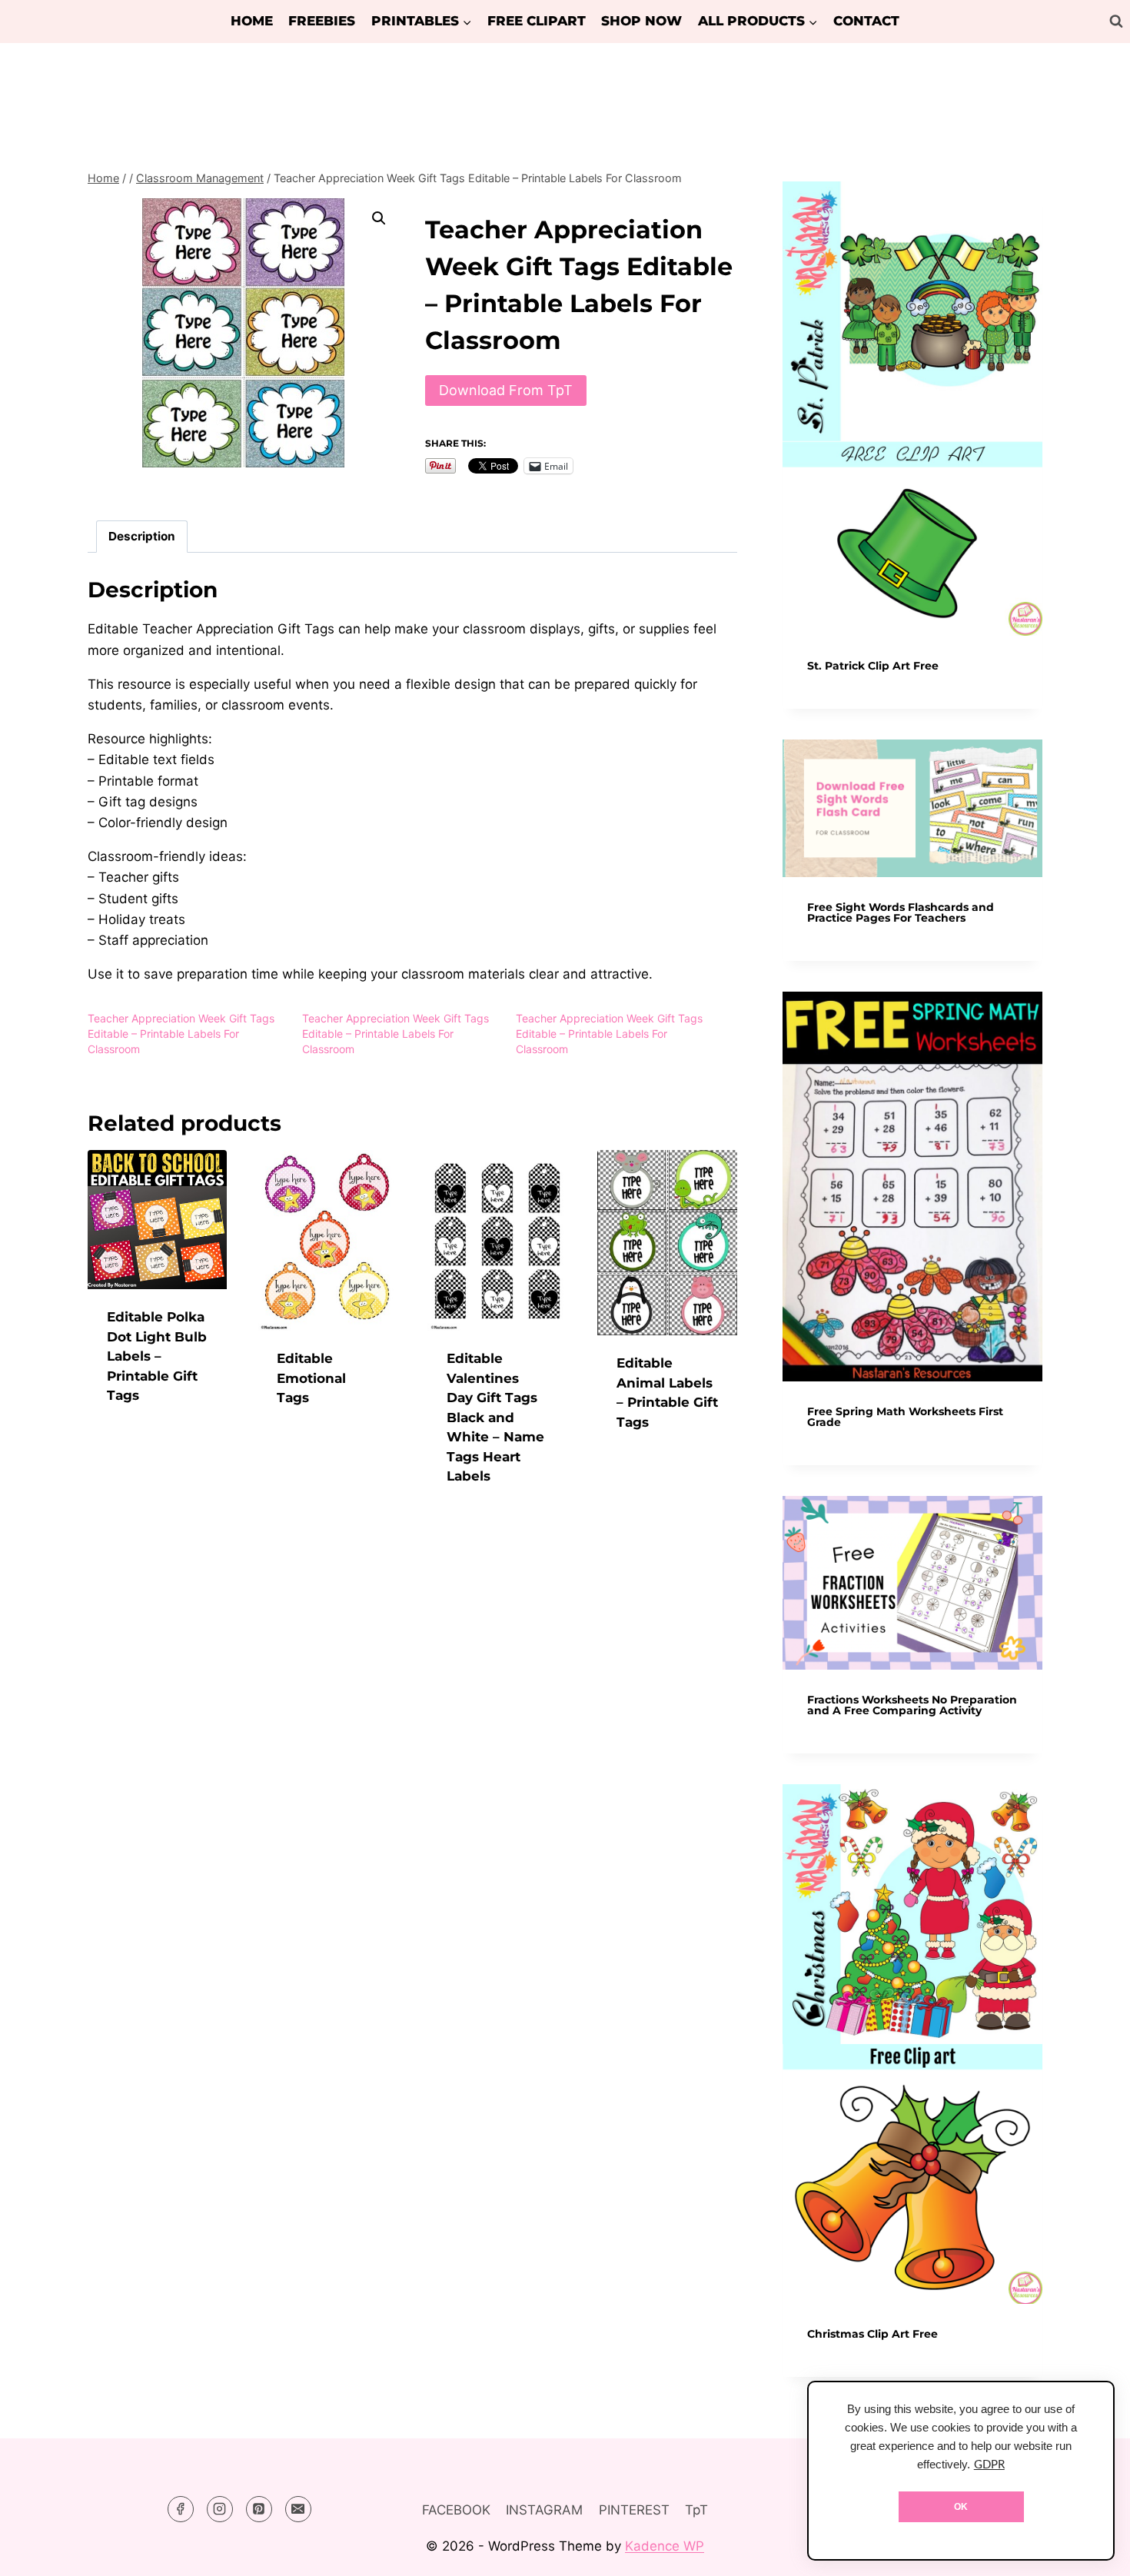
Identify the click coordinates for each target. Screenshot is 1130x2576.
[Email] (298, 2509)
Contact (866, 21)
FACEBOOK (456, 2510)
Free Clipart (537, 21)
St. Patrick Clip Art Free (873, 666)
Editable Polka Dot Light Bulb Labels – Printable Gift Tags (157, 1356)
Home (252, 21)
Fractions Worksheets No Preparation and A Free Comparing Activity (912, 1705)
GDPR (989, 2465)
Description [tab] (142, 536)
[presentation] (912, 409)
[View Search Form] (1116, 22)
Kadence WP (665, 2546)
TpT (696, 2510)
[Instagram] (220, 2509)
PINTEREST (634, 2510)
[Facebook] (181, 2509)
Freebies (322, 21)
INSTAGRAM (544, 2510)
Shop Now (641, 21)
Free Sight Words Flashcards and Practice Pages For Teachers (901, 912)
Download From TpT (506, 390)
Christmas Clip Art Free (872, 2334)
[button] (379, 218)
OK (961, 2507)
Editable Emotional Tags (311, 1378)
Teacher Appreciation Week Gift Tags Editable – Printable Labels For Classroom (181, 1034)
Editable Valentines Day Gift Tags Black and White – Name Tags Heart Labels (495, 1417)
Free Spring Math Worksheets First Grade (905, 1417)
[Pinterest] (259, 2509)
